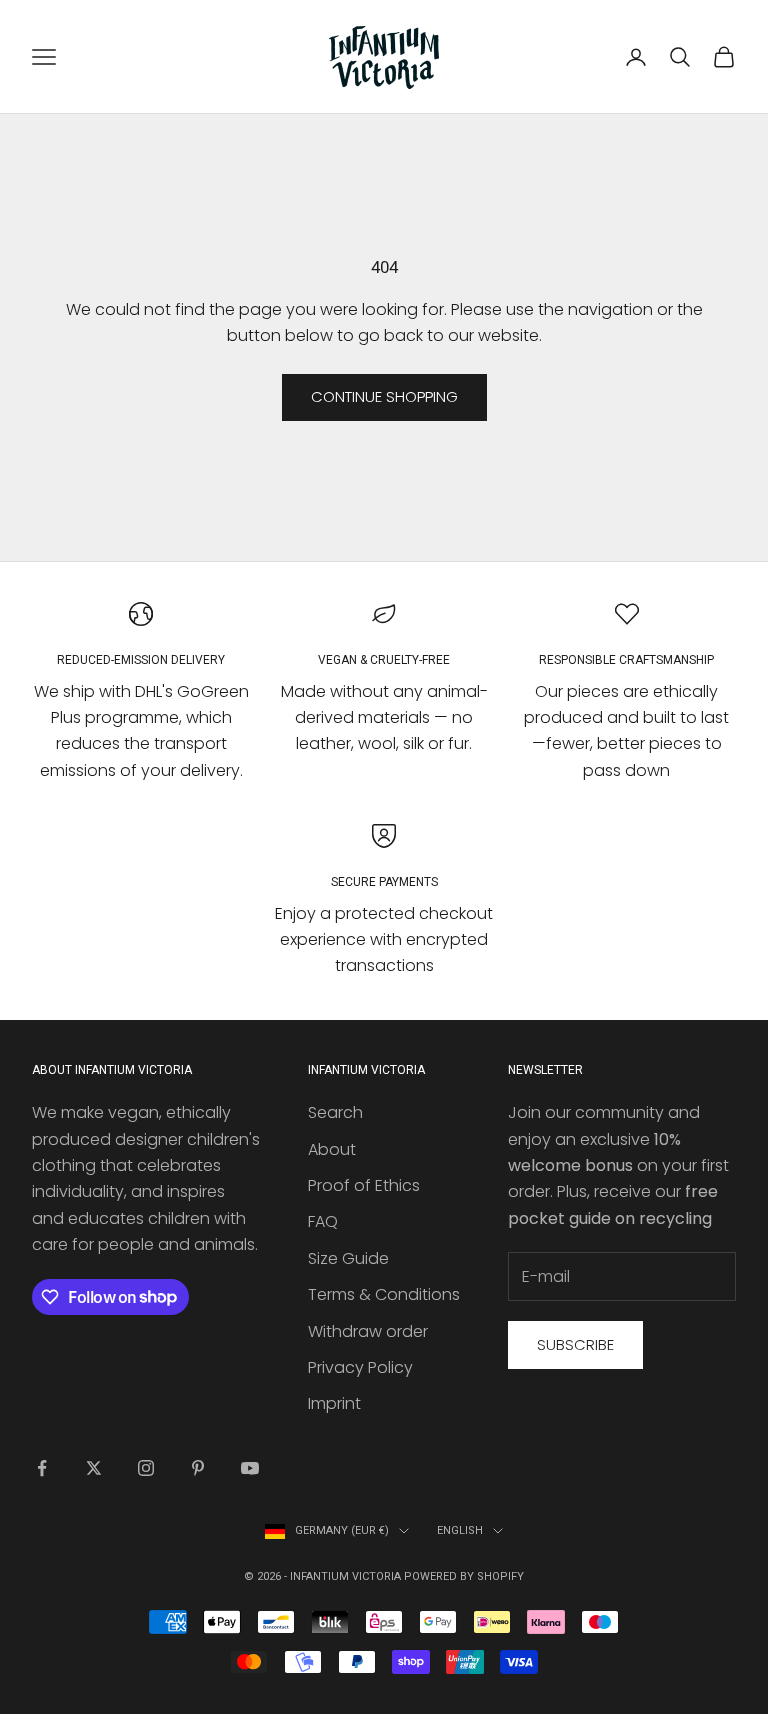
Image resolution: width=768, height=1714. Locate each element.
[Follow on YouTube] (250, 1468)
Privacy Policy (360, 1367)
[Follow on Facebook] (42, 1468)
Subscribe (575, 1344)
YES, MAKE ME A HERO (567, 900)
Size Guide (348, 1258)
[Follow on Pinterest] (198, 1468)
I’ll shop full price (567, 1075)
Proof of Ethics (364, 1185)
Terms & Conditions (384, 1294)
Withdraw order (368, 1331)
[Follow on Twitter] (94, 1468)
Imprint (334, 1403)
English (460, 1530)
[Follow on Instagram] (146, 1468)
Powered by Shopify (464, 1576)
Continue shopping (384, 396)
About (332, 1149)
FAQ (323, 1221)
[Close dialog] (725, 621)
